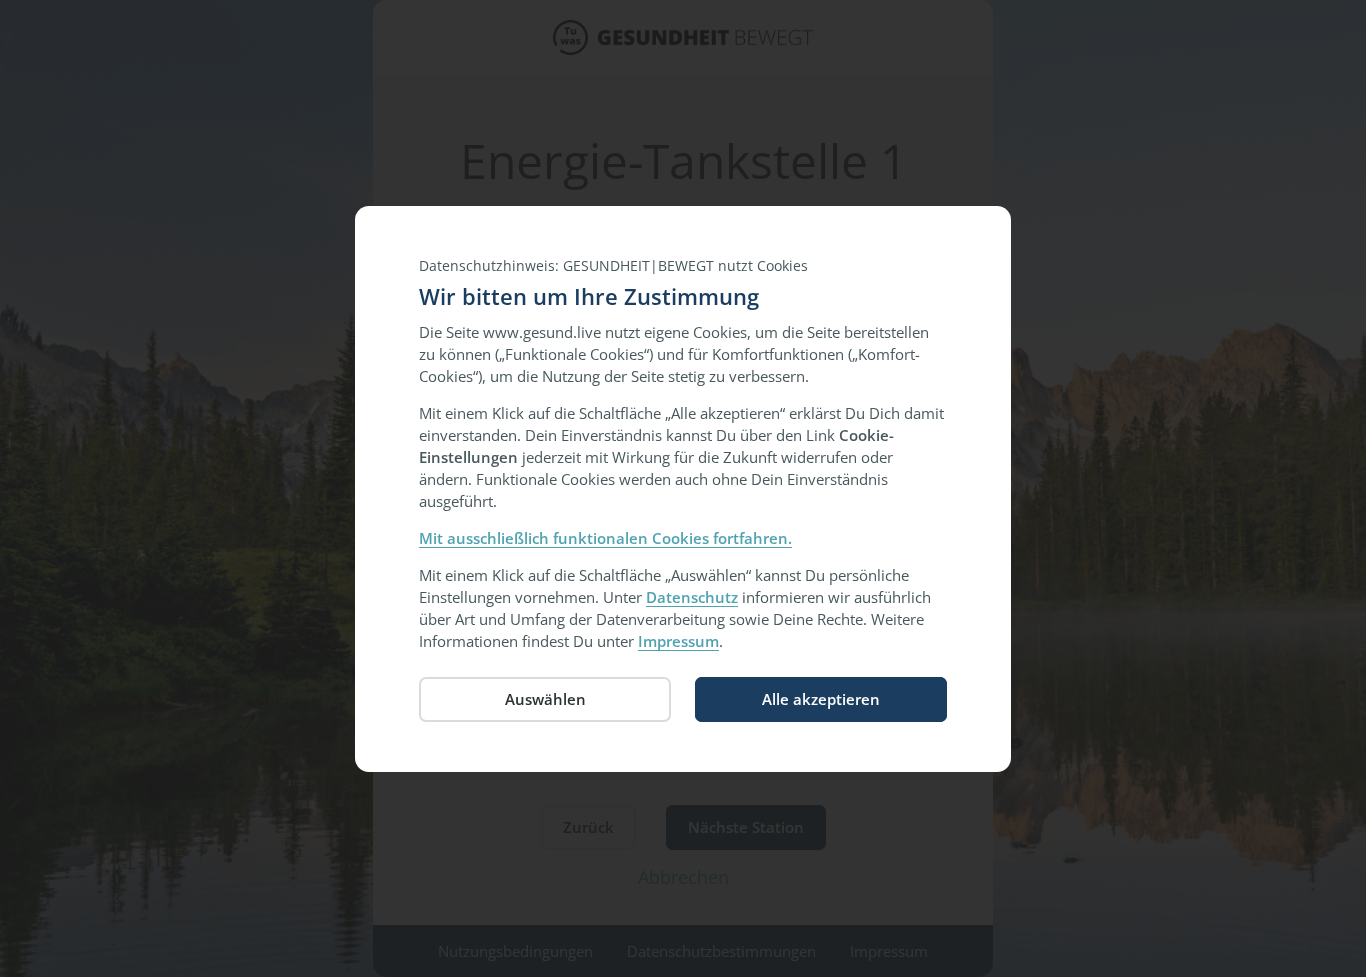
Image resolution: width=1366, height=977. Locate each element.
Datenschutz (692, 597)
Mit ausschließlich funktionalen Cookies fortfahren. (605, 538)
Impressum (678, 641)
